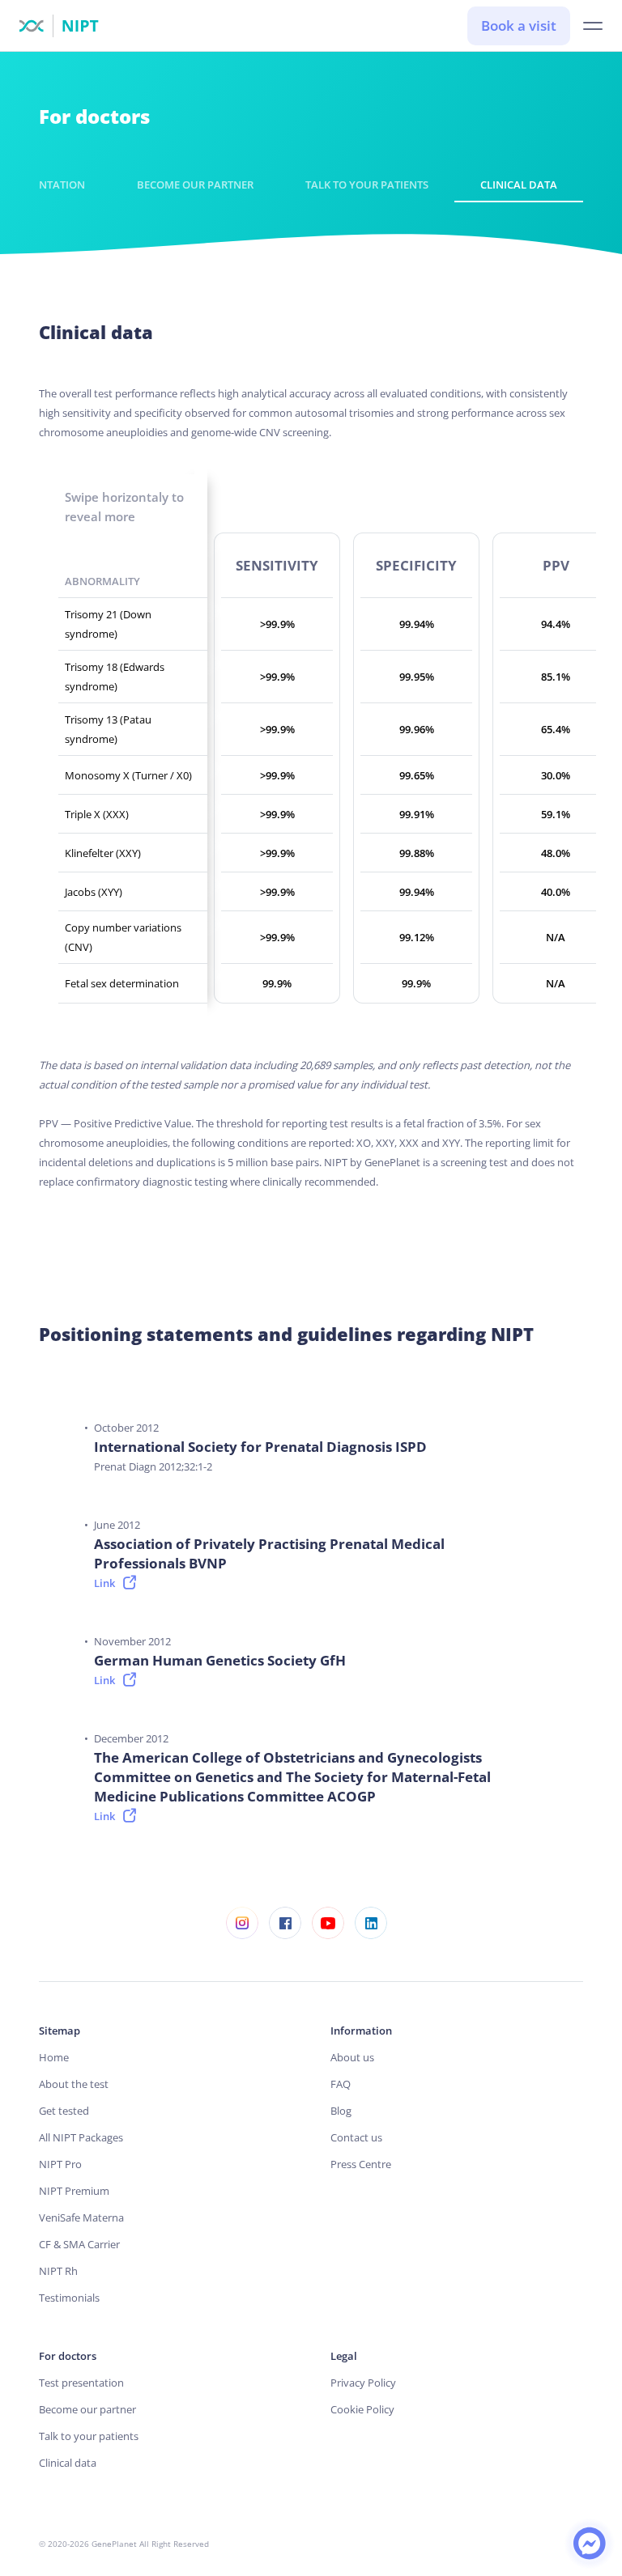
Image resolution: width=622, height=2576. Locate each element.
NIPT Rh (58, 2271)
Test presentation (81, 2383)
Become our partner (195, 185)
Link (104, 1583)
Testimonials (69, 2298)
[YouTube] (328, 1923)
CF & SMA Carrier (79, 2244)
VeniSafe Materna (81, 2217)
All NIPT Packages (81, 2137)
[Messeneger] (590, 2542)
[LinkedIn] (371, 1923)
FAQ (341, 2084)
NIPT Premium (74, 2191)
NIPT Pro (60, 2164)
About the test (74, 2084)
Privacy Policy (363, 2383)
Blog (341, 2111)
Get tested (64, 2111)
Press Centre (361, 2164)
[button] (593, 27)
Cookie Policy (362, 2409)
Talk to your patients (367, 185)
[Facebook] (285, 1923)
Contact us (356, 2137)
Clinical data (519, 185)
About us (352, 2057)
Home (54, 2057)
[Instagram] (242, 1923)
